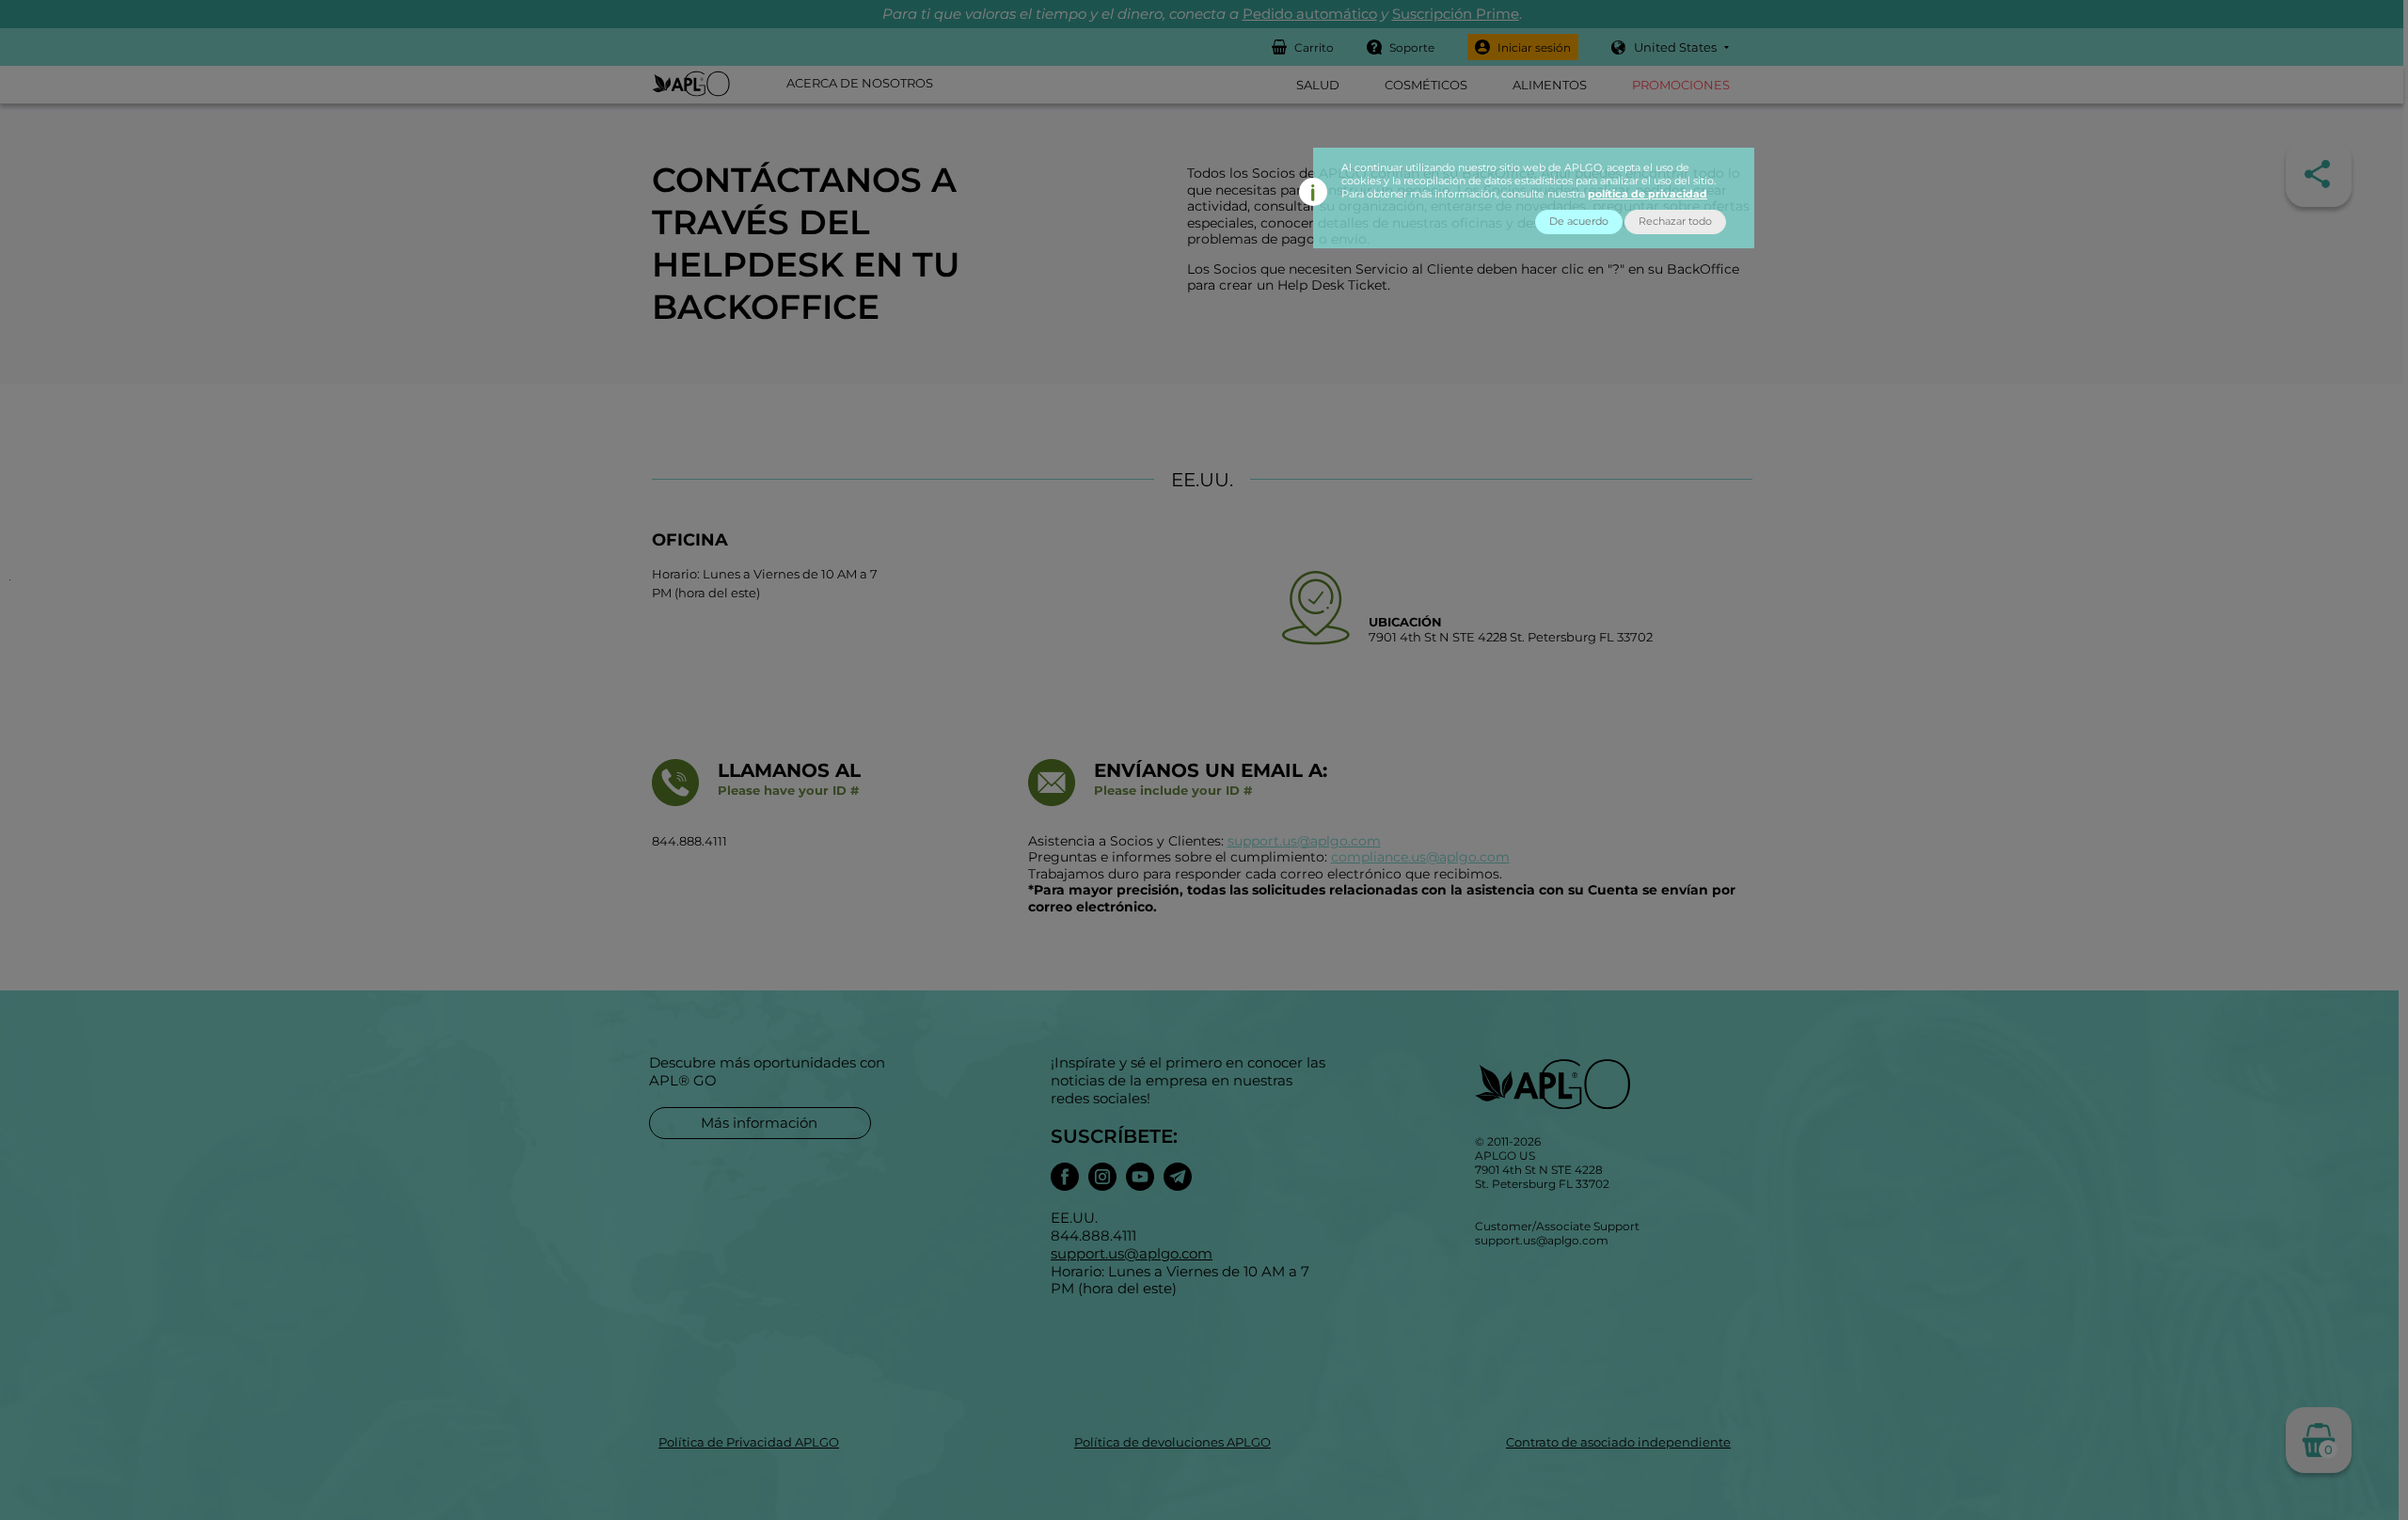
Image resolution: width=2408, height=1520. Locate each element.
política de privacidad (1648, 194)
